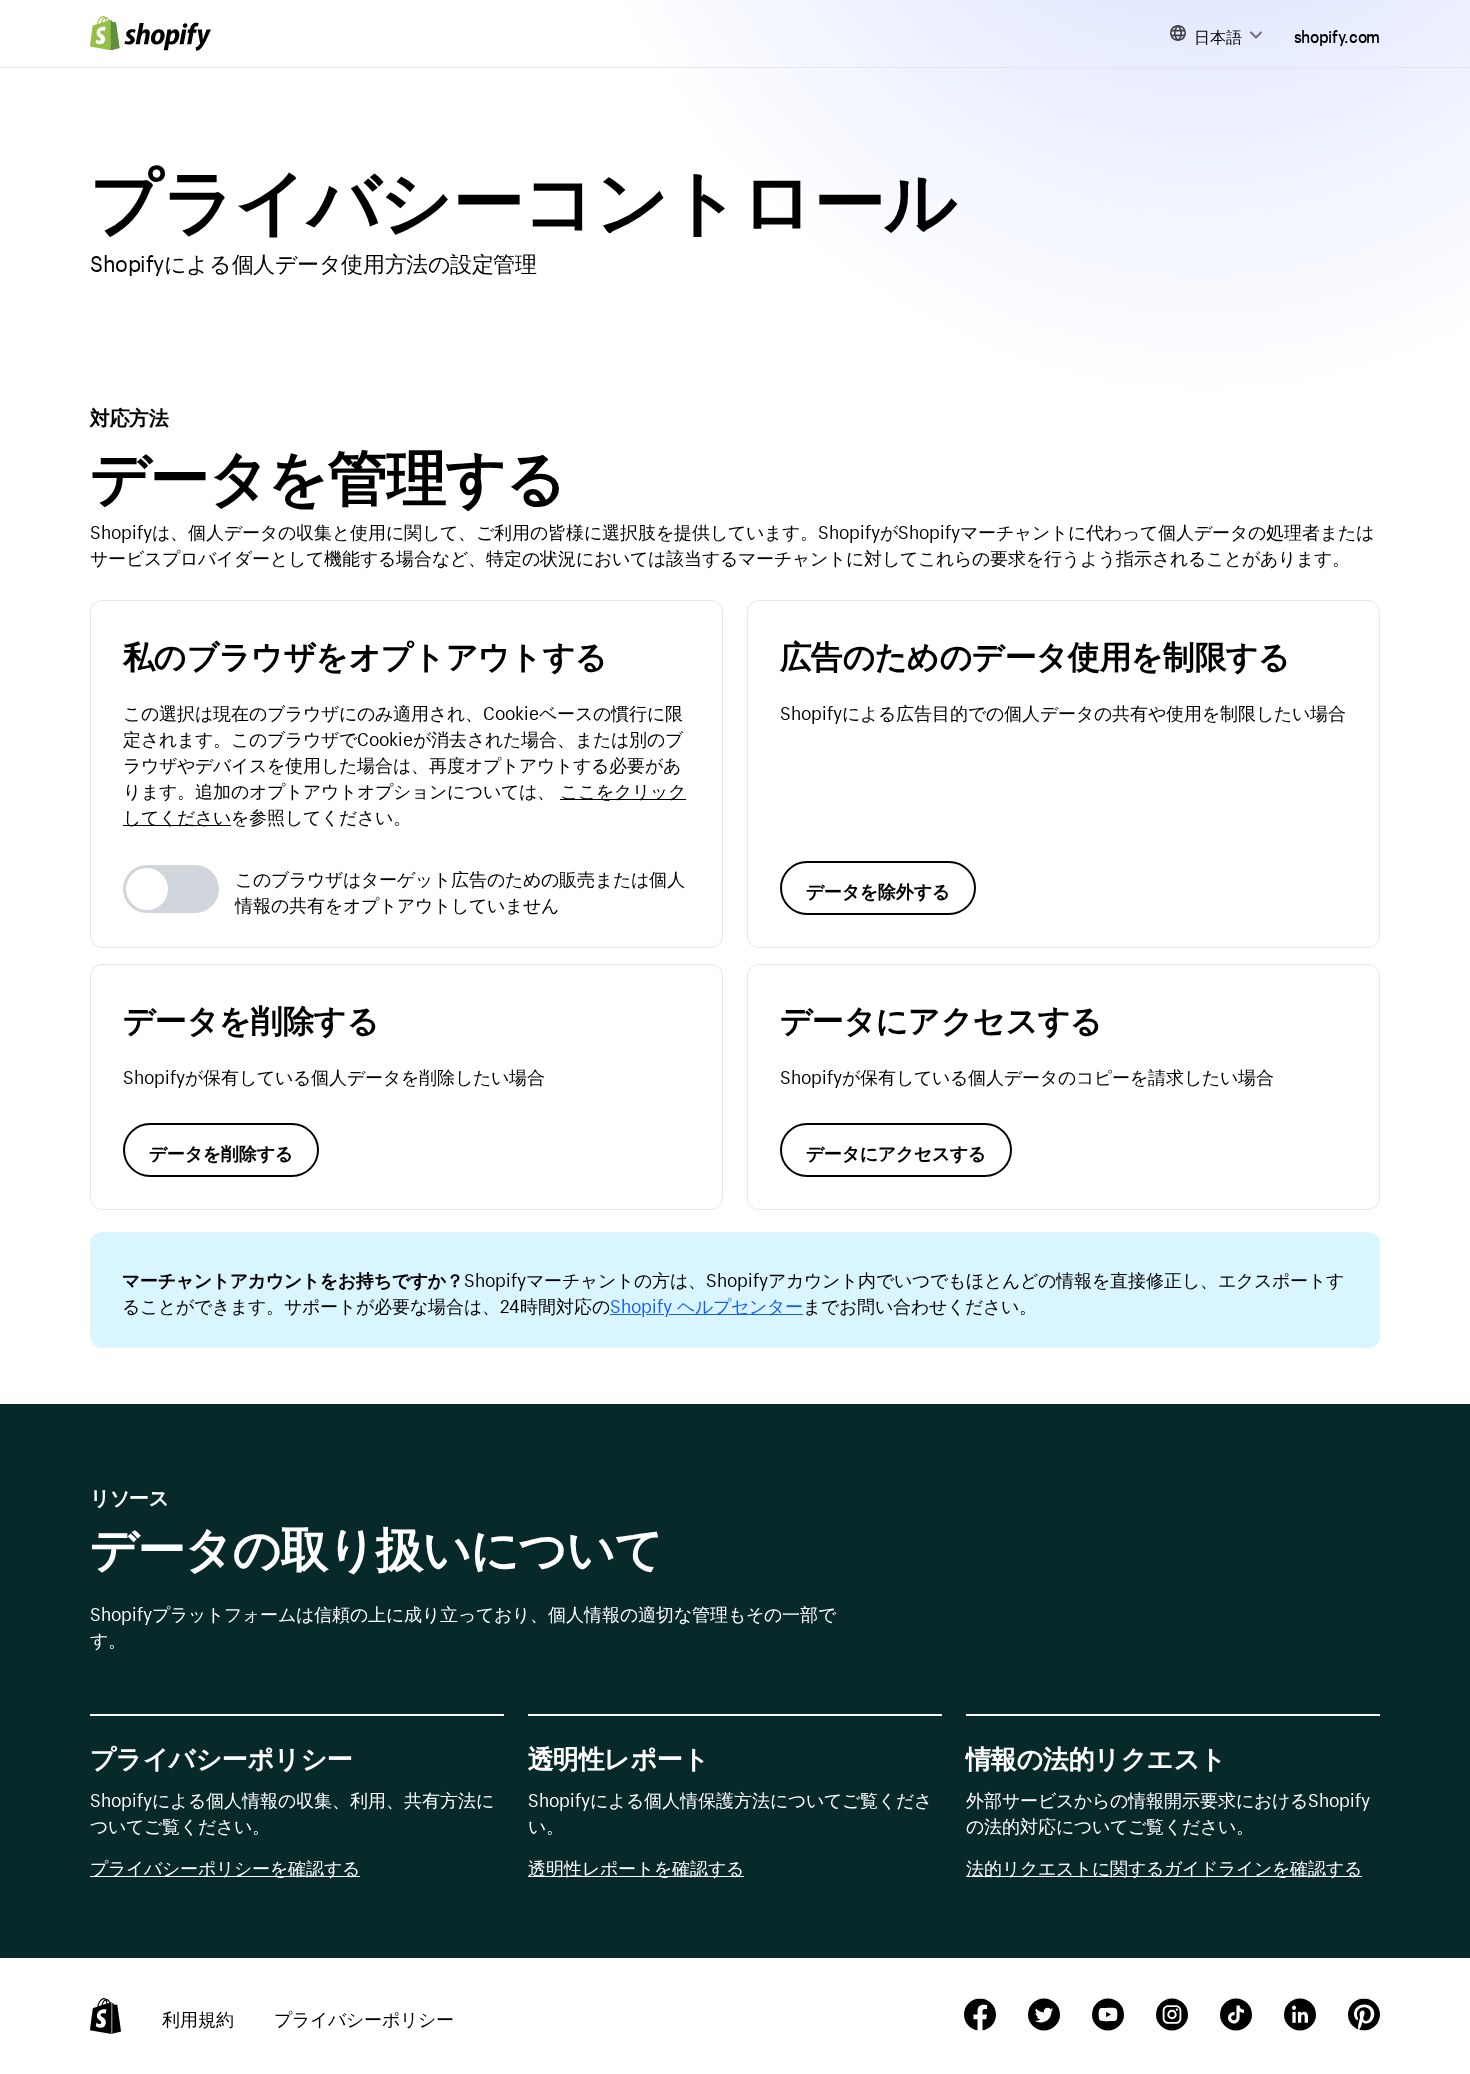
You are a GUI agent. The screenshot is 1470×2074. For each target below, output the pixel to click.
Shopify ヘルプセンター (706, 1303)
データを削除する (221, 1150)
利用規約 (198, 2016)
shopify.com (1337, 34)
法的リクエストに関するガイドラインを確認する (1164, 1865)
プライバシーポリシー (364, 2016)
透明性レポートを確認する (636, 1865)
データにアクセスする (896, 1150)
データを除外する (878, 888)
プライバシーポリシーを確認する (225, 1865)
